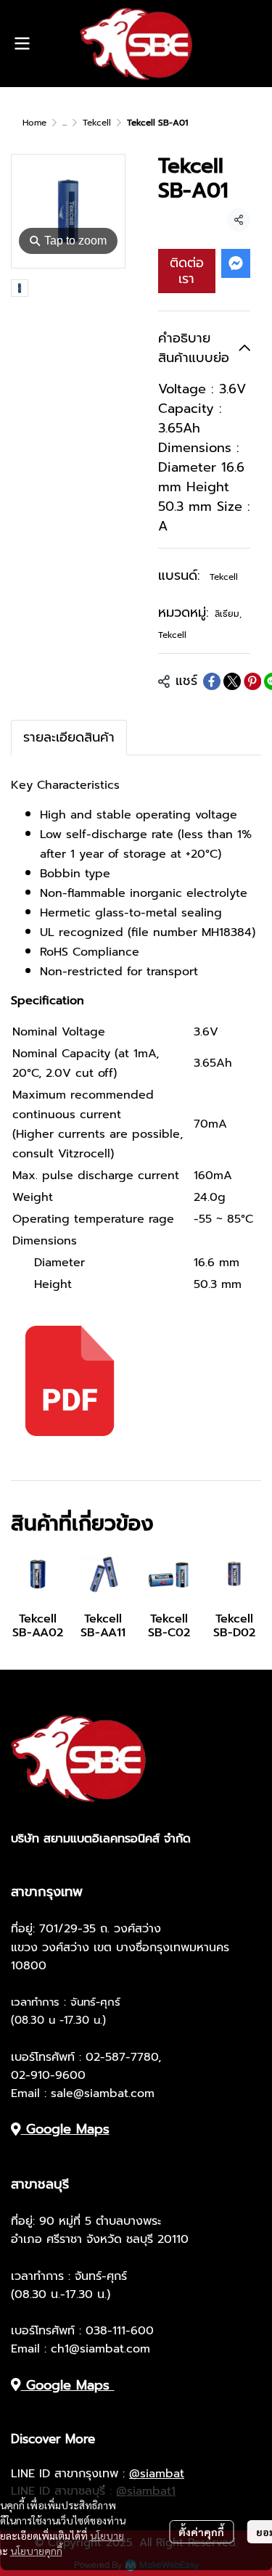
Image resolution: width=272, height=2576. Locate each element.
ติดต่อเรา (187, 271)
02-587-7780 (122, 2057)
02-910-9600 (48, 2075)
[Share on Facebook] (212, 681)
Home (34, 123)
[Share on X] (232, 681)
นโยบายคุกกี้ (36, 2551)
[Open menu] (22, 44)
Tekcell (97, 123)
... (65, 123)
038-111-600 (120, 2331)
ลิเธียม (228, 614)
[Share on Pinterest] (252, 681)
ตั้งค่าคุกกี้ (201, 2532)
